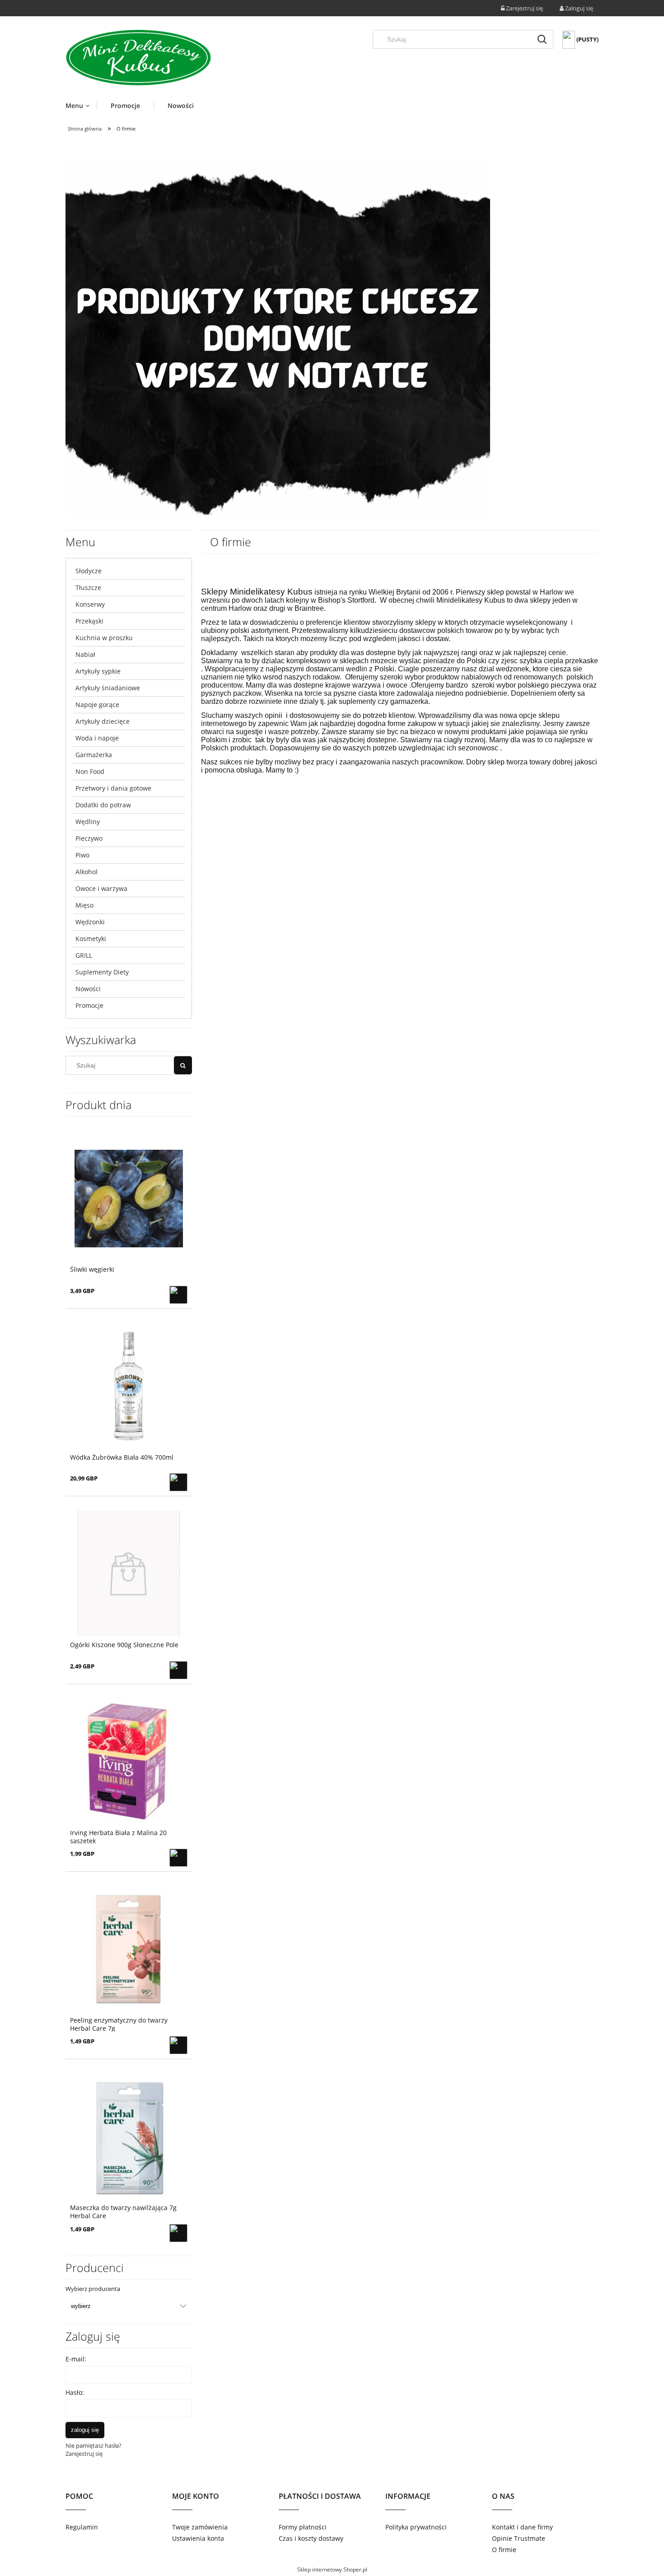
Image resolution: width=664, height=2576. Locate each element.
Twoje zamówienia (200, 2527)
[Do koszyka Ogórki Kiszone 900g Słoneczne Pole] (178, 1670)
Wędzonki (90, 922)
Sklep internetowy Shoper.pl (332, 2569)
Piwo (82, 855)
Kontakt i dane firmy (522, 2527)
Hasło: (75, 2392)
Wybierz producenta (93, 2289)
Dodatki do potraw (103, 805)
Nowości (88, 989)
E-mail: (76, 2359)
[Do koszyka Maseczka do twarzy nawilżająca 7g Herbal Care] (178, 2233)
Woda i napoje (97, 738)
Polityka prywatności (416, 2527)
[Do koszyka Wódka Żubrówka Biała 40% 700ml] (178, 1482)
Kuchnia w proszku (104, 638)
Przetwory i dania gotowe (113, 788)
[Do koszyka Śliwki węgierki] (178, 1295)
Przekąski (89, 621)
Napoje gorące (97, 705)
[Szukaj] (542, 39)
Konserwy (90, 604)
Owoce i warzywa (101, 888)
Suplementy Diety (102, 972)
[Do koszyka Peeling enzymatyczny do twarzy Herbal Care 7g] (178, 2045)
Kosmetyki (91, 939)
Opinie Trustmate (519, 2538)
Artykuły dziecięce (103, 721)
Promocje (89, 1005)
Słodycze (89, 571)
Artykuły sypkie (98, 671)
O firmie (504, 2550)
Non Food (90, 771)
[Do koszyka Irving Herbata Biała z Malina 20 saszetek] (178, 1858)
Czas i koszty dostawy (311, 2538)
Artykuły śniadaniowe (108, 688)
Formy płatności (303, 2527)
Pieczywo (89, 838)
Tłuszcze (88, 588)
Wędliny (88, 822)
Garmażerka (94, 755)
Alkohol (87, 872)
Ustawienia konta (198, 2538)
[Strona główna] (138, 58)
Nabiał (85, 654)
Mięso (84, 905)
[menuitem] (81, 105)
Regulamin (82, 2527)
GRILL (84, 955)
